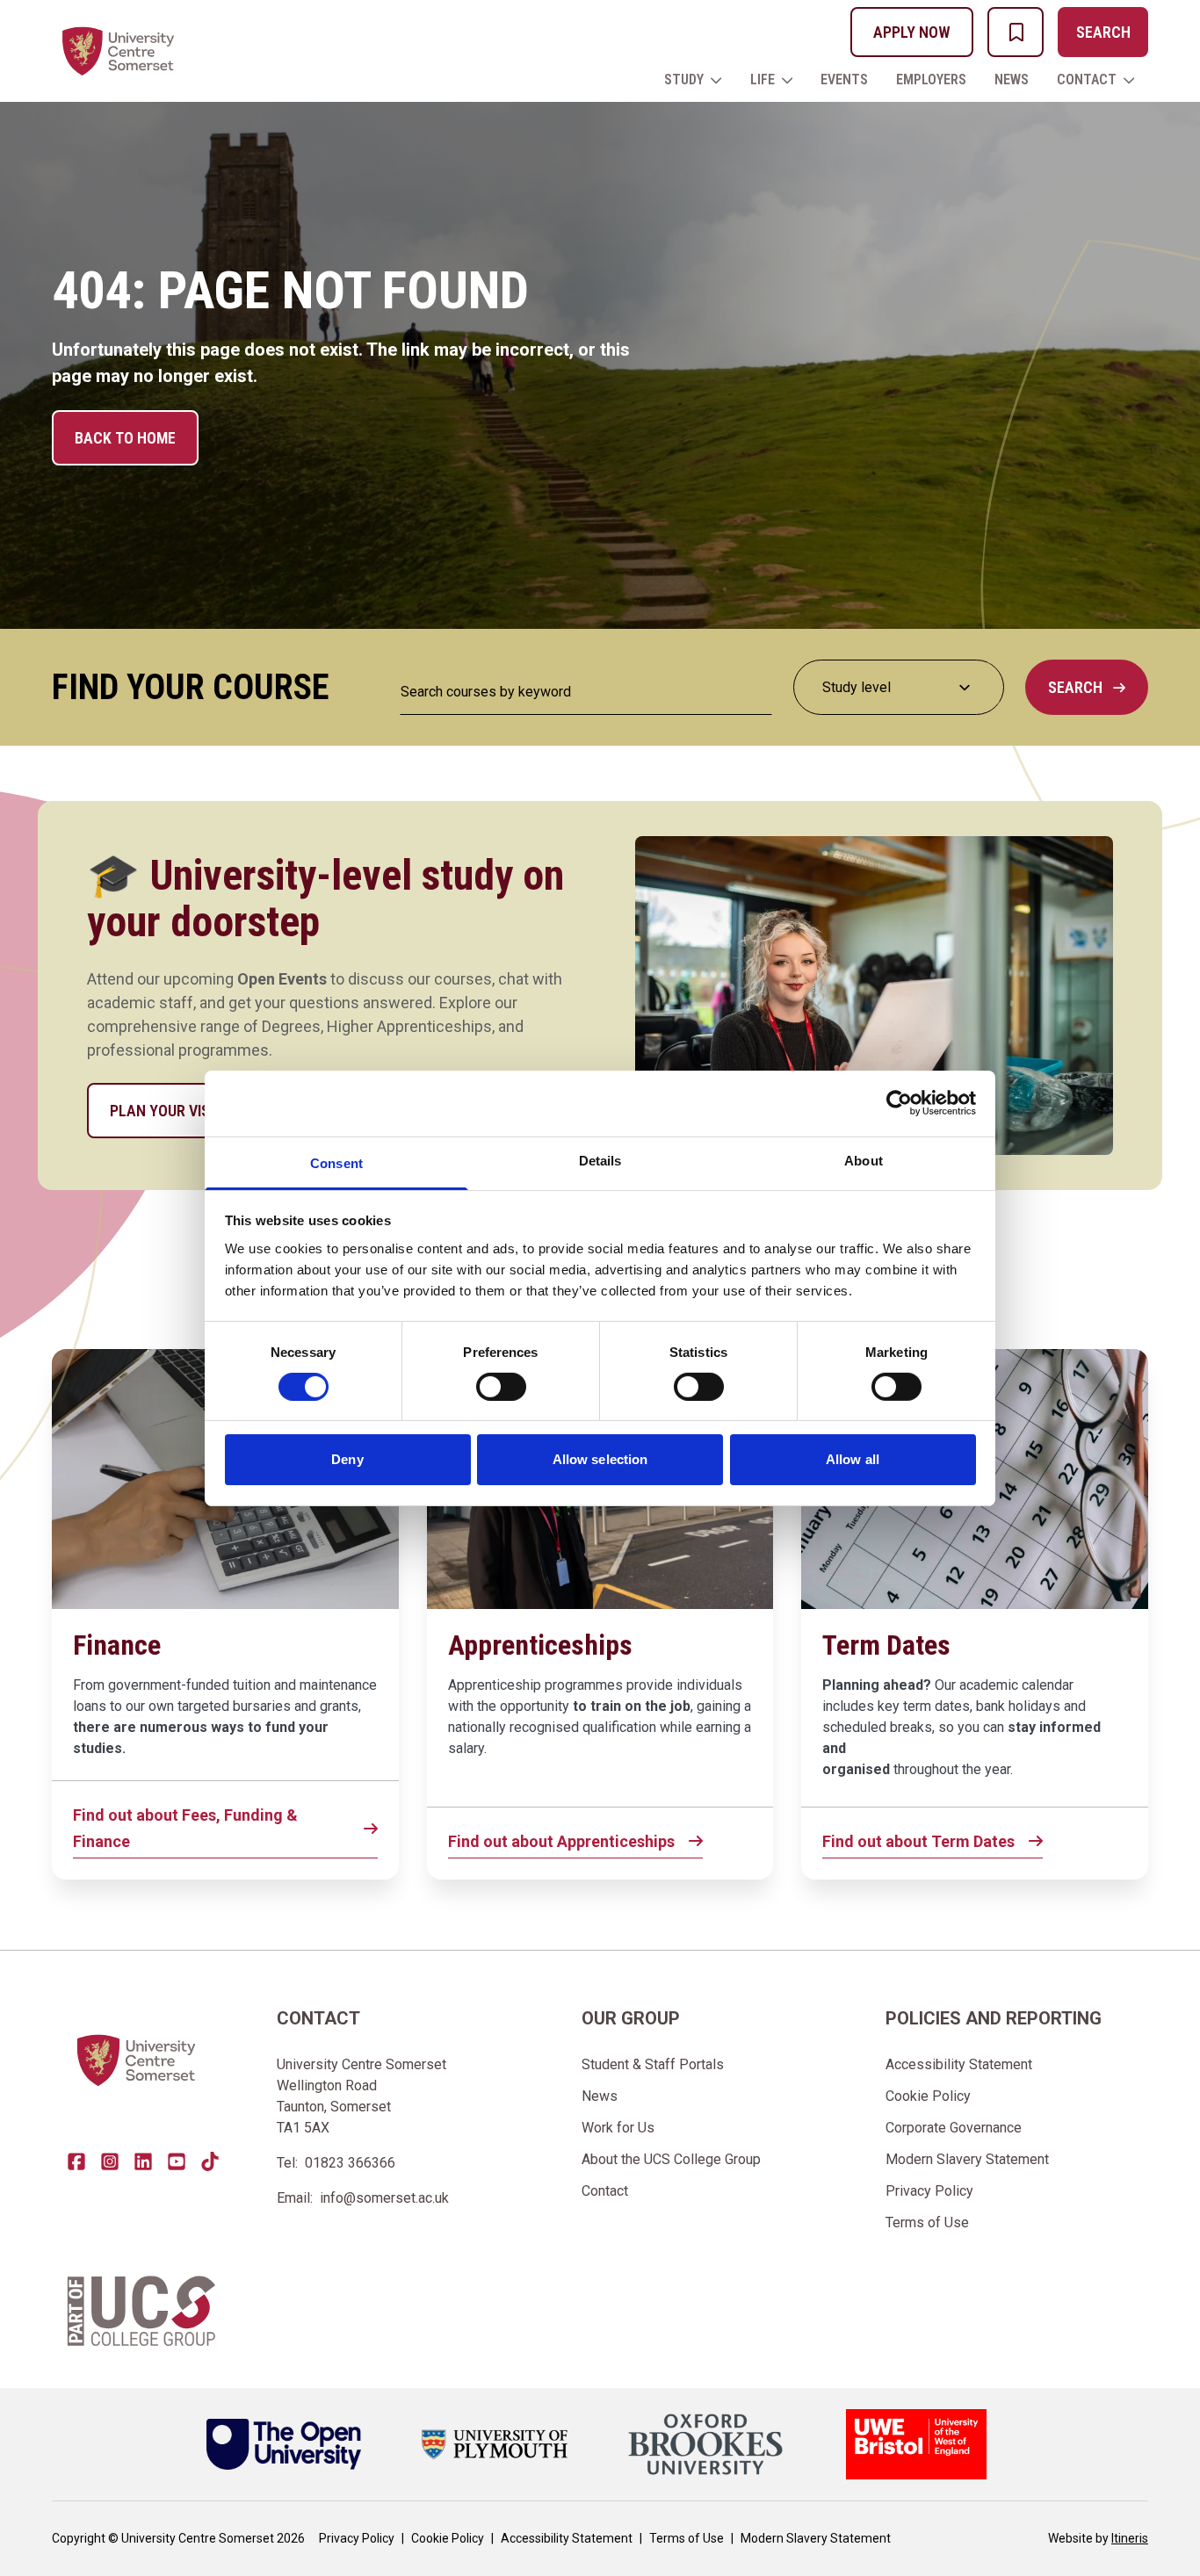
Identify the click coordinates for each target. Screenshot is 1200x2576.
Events (844, 79)
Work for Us (618, 2128)
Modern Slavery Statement (967, 2159)
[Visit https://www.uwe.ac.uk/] (916, 2444)
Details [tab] (600, 1160)
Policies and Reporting (994, 2018)
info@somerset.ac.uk (384, 2198)
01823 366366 (350, 2163)
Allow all (853, 1459)
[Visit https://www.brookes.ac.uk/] (705, 2444)
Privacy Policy (929, 2191)
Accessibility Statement (959, 2064)
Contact (1087, 79)
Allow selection (600, 1459)
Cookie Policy (928, 2096)
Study (684, 79)
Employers (931, 79)
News (1012, 79)
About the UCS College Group (671, 2159)
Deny (347, 1459)
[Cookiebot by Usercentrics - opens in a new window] (899, 1103)
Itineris (1130, 2538)
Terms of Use (927, 2222)
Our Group (631, 2018)
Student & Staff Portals (653, 2064)
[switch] (501, 1387)
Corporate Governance (954, 2128)
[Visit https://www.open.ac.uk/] (284, 2444)
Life (763, 79)
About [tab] (864, 1160)
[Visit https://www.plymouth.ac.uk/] (495, 2444)
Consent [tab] (336, 1162)
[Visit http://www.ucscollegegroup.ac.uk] (141, 2311)
